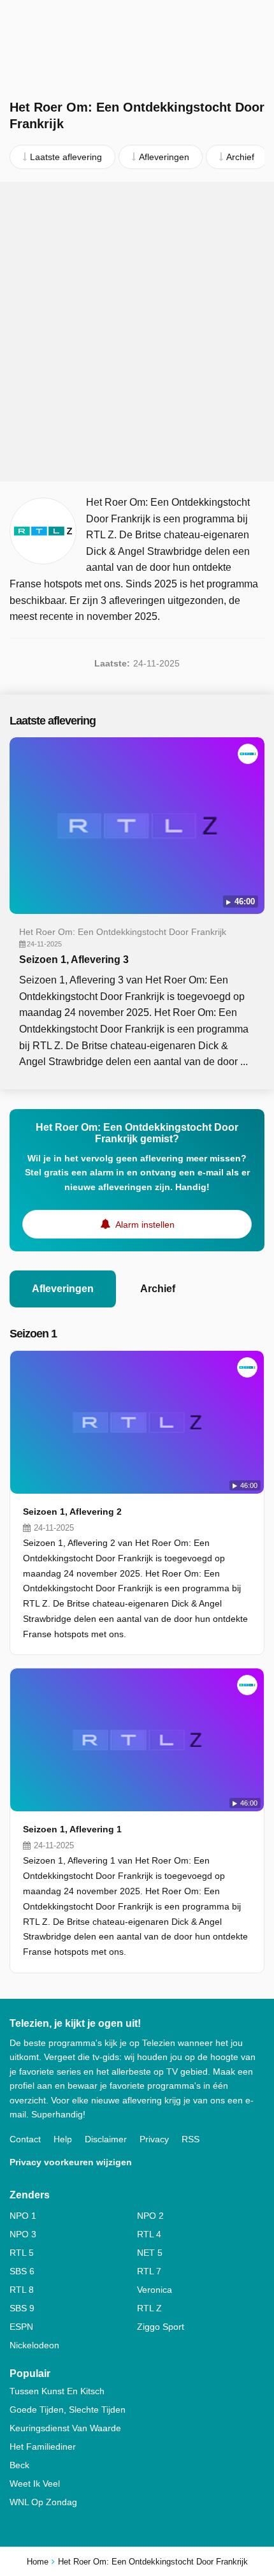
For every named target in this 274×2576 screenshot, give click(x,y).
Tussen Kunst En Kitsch (57, 2391)
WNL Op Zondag (43, 2502)
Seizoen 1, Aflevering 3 (74, 960)
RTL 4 (149, 2234)
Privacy (154, 2139)
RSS (191, 2139)
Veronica (155, 2290)
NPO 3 (23, 2234)
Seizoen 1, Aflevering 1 (72, 1829)
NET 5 (150, 2253)
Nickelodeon (34, 2345)
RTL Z (149, 2308)
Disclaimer (106, 2139)
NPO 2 (150, 2216)
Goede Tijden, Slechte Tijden (68, 2410)
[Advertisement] (137, 332)
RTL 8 (22, 2290)
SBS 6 (22, 2271)
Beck (19, 2465)
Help (63, 2139)
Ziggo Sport (161, 2327)
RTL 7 (149, 2271)
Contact (25, 2139)
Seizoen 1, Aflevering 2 (72, 1512)
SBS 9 (22, 2308)
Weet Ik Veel (35, 2484)
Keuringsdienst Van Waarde (65, 2428)
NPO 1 (23, 2216)
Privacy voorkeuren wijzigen (71, 2162)
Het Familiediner (43, 2447)
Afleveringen (63, 1289)
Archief (158, 1289)
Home (38, 2562)
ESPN (21, 2327)
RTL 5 (22, 2253)
